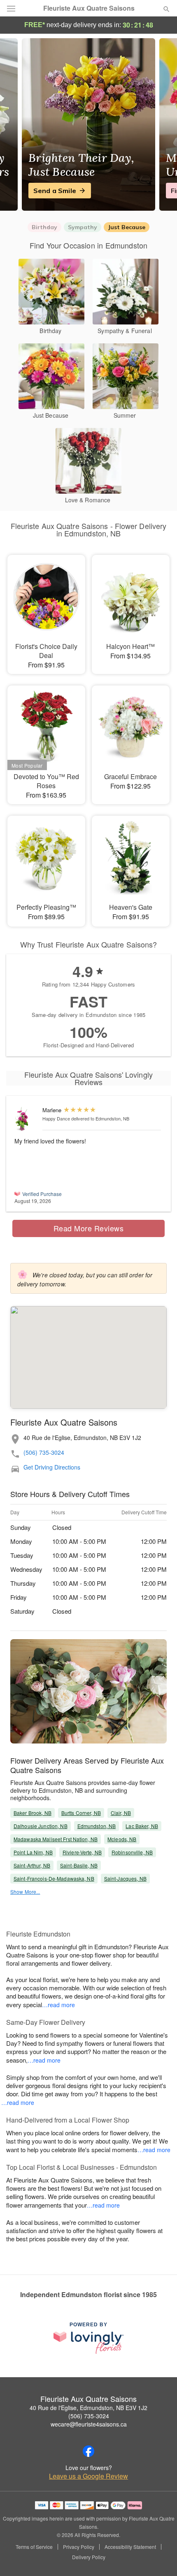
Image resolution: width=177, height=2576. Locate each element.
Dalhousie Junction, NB (41, 1826)
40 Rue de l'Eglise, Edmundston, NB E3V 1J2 (88, 2408)
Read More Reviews (89, 1228)
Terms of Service (34, 2547)
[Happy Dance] (27, 1119)
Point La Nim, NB (33, 1852)
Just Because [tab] (127, 227)
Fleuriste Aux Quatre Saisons (89, 8)
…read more (58, 2005)
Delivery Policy (89, 2557)
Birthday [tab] (44, 227)
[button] (160, 2558)
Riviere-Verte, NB (82, 1852)
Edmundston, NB (97, 1826)
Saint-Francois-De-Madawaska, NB (54, 1878)
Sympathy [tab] (83, 227)
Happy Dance (56, 1118)
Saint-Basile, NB (79, 1865)
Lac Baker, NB (142, 1826)
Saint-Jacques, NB (125, 1878)
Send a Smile (55, 191)
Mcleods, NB (122, 1839)
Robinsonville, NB (132, 1852)
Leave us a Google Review (88, 2476)
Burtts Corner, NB (81, 1813)
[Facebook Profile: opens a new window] (88, 2451)
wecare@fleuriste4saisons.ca (89, 2424)
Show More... (25, 1892)
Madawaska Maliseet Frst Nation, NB (56, 1839)
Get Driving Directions (52, 1467)
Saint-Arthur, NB (32, 1865)
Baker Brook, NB (33, 1813)
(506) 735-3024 (44, 1452)
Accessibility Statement (130, 2547)
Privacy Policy (79, 2547)
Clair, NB (121, 1813)
